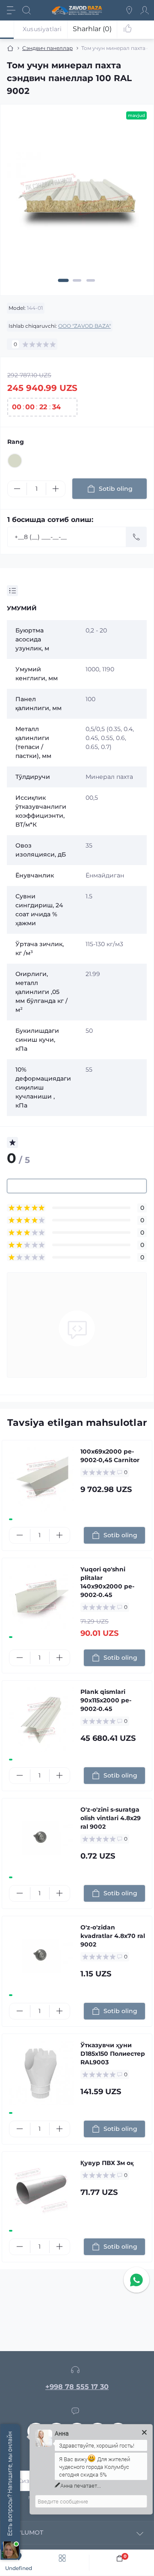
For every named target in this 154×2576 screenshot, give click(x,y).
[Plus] (56, 489)
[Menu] (11, 10)
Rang (16, 442)
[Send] (136, 537)
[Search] (27, 10)
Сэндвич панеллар (47, 48)
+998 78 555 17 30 (77, 2387)
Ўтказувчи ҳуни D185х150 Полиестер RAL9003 (113, 2054)
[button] (64, 280)
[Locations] (129, 10)
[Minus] (17, 489)
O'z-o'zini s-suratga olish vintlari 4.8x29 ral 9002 (111, 1818)
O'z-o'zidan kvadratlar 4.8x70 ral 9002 (113, 1936)
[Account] (145, 10)
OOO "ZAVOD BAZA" (84, 326)
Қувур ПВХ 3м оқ (107, 2163)
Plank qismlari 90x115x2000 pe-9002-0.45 (106, 1700)
